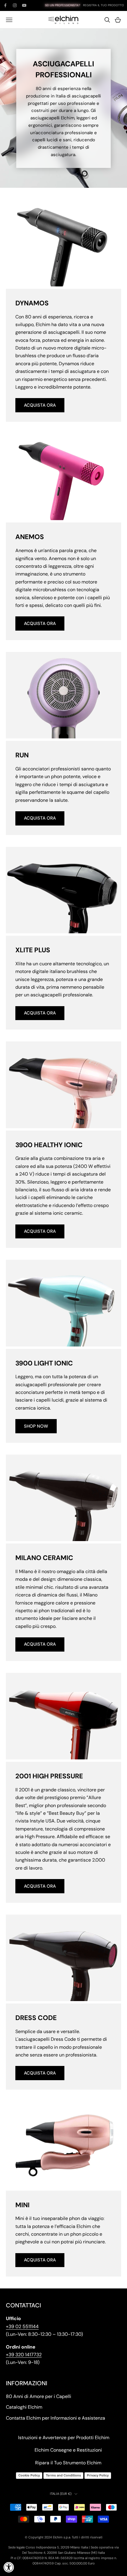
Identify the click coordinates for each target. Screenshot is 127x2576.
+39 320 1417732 (24, 2355)
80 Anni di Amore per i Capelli (39, 2396)
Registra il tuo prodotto (104, 5)
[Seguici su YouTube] (24, 5)
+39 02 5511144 (22, 2326)
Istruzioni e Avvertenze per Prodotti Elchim (64, 2438)
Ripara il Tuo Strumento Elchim (68, 2463)
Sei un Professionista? (62, 5)
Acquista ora (40, 405)
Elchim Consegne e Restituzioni (68, 2450)
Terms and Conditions (63, 2475)
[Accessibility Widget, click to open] (9, 2567)
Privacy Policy (98, 2475)
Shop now (36, 1426)
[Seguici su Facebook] (5, 5)
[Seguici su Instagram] (15, 5)
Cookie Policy (29, 2475)
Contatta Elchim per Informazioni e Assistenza (56, 2418)
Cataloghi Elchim (24, 2407)
